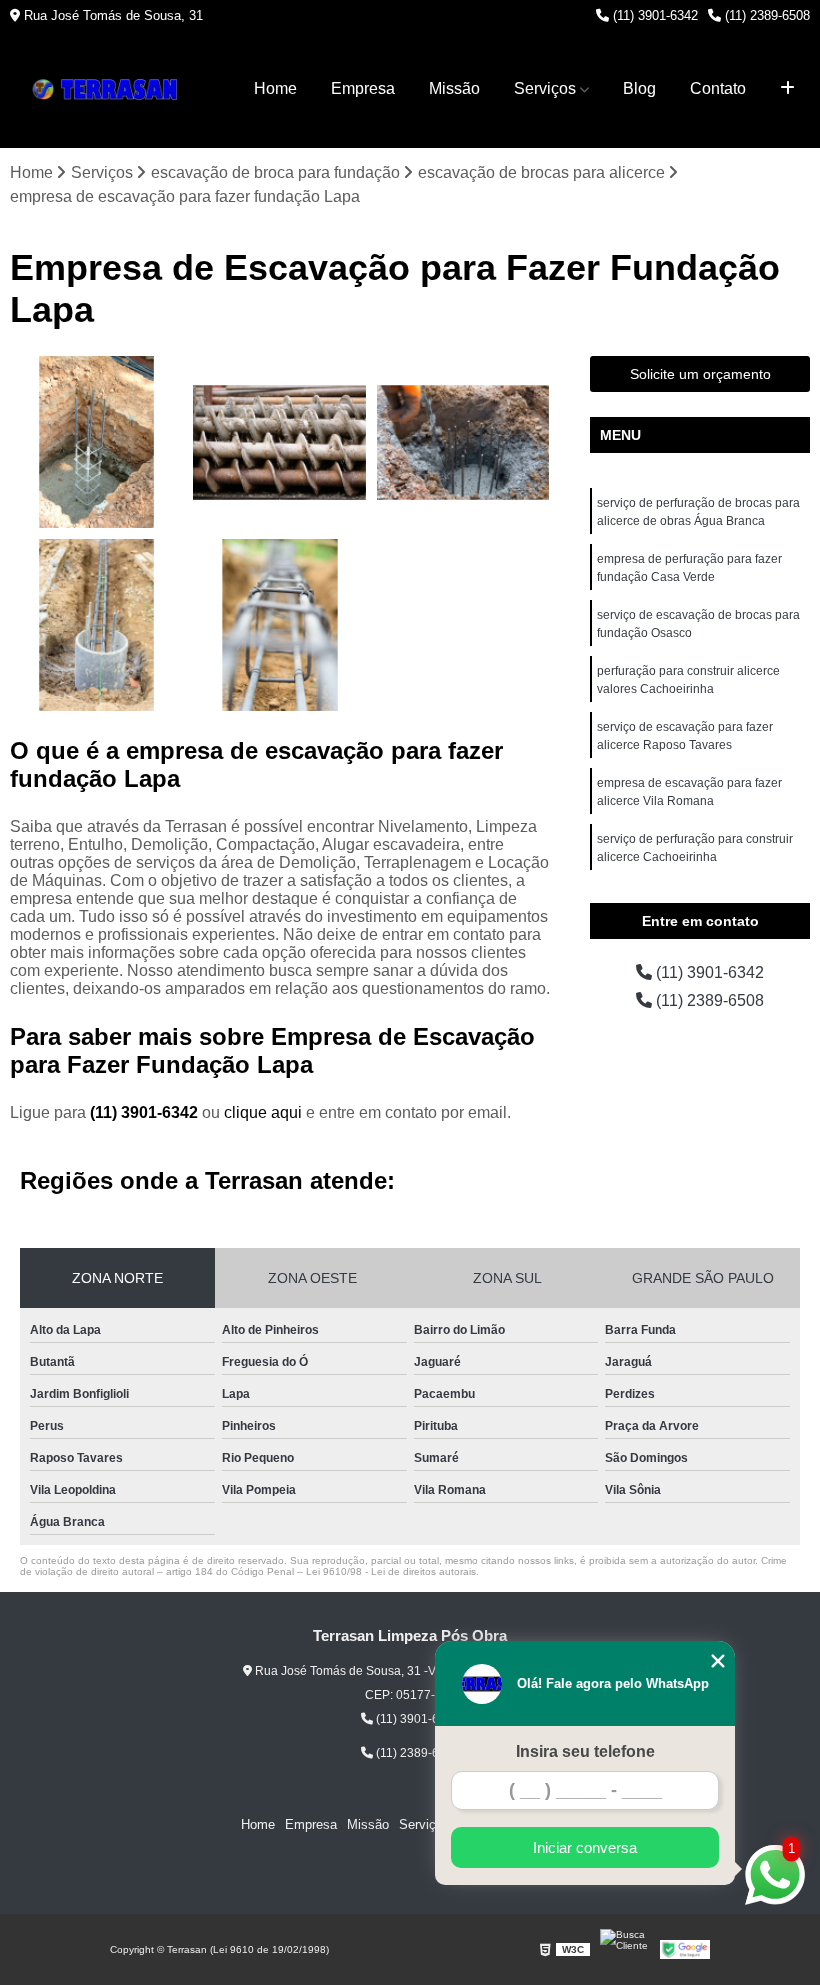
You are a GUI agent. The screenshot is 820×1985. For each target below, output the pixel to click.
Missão (454, 88)
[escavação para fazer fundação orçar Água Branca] (463, 442)
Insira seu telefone (585, 1751)
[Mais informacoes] (787, 89)
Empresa (363, 88)
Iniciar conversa (585, 1847)
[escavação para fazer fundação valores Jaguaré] (96, 442)
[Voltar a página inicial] (110, 89)
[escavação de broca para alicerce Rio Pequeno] (96, 625)
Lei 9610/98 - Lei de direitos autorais (391, 1571)
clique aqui (263, 1112)
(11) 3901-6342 (653, 15)
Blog (639, 88)
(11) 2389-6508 (765, 15)
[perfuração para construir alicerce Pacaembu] (279, 442)
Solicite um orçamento (700, 374)
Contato (718, 88)
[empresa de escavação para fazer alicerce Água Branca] (279, 625)
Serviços (545, 88)
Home (275, 88)
